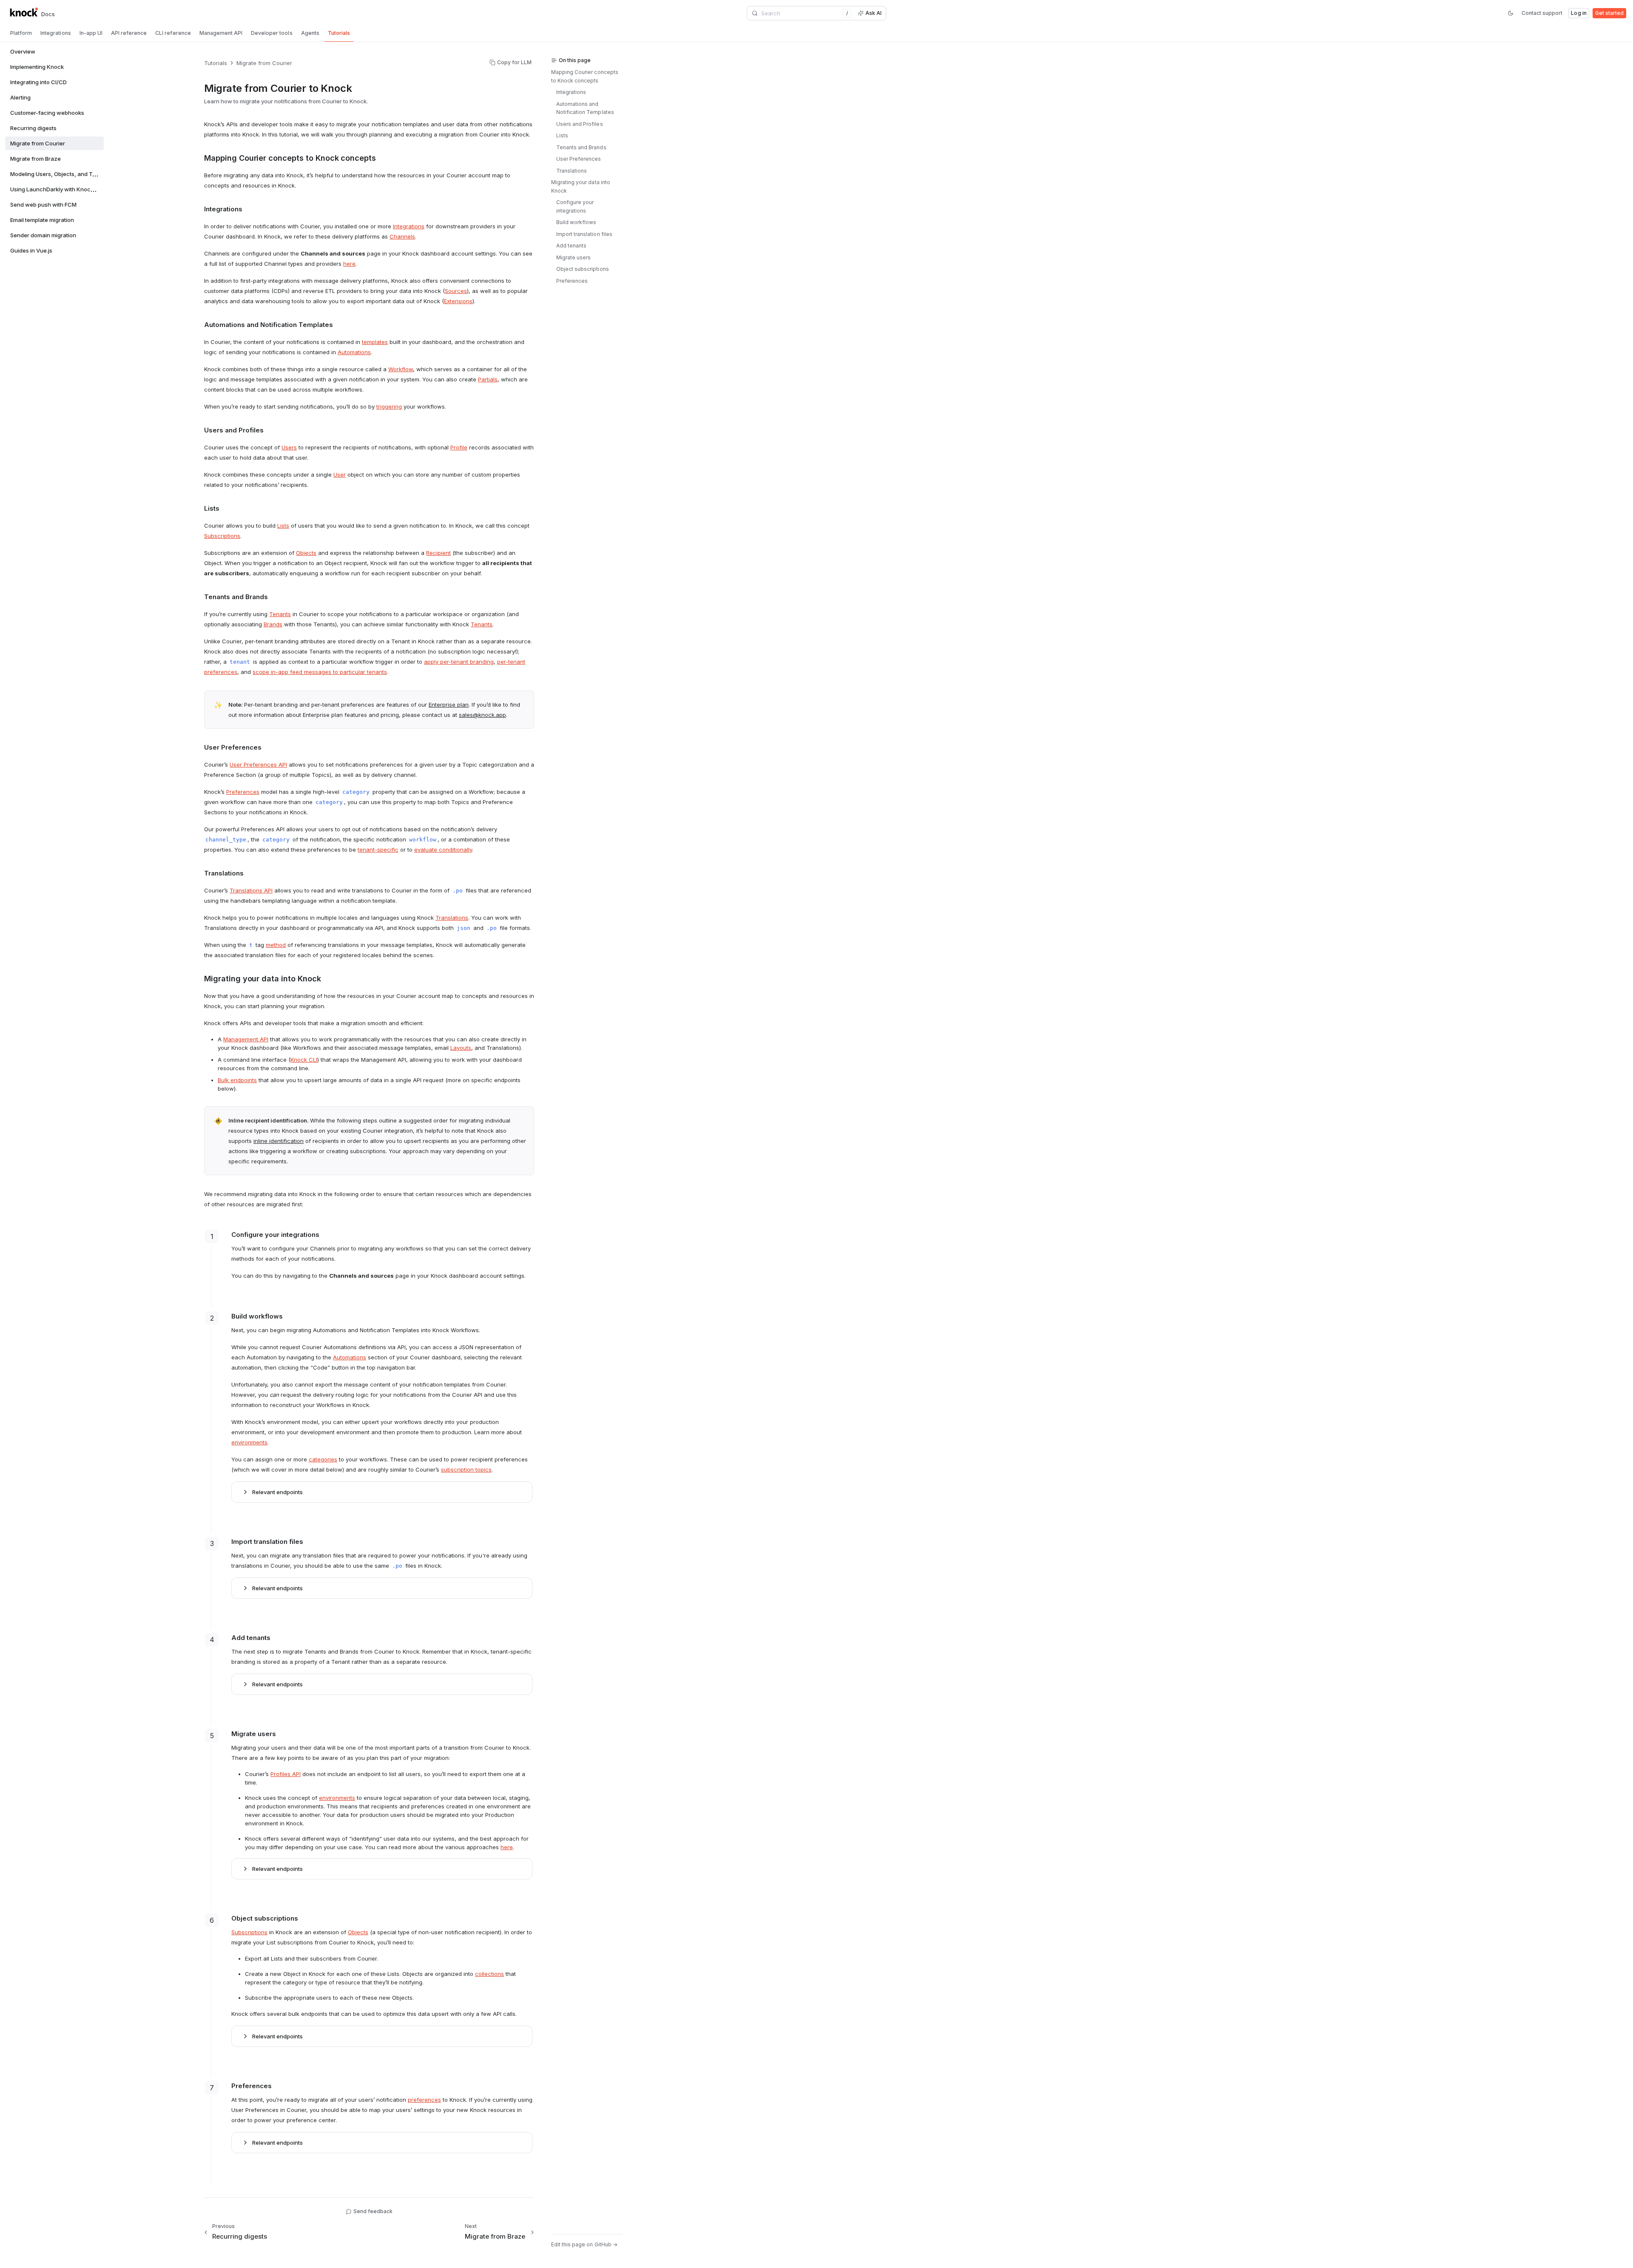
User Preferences (579, 159)
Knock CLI (304, 1060)
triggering (389, 406)
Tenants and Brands (581, 147)
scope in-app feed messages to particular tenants (320, 672)
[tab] (21, 33)
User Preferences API (258, 765)
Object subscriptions (583, 269)
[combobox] (801, 13)
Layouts (461, 1048)
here (349, 264)
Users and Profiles (580, 124)
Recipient (438, 553)
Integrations (409, 226)
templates (375, 342)
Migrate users (573, 257)
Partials (488, 379)
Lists (283, 526)
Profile (459, 447)
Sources (456, 291)
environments (249, 1442)
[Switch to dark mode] (1511, 13)
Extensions (458, 301)
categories (323, 1459)
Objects (306, 553)
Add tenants (571, 246)
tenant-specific (378, 850)
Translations (452, 918)
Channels (402, 236)
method (276, 945)
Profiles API (286, 1774)
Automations (354, 352)
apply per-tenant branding (459, 662)
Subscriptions (222, 536)
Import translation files (584, 234)
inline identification (279, 1141)
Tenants (280, 614)
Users (289, 447)
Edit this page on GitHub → (584, 2244)
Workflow (401, 369)
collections (489, 1974)
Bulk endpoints (237, 1080)
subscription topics (466, 1469)
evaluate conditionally (443, 850)
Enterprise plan (449, 705)
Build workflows (576, 222)
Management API (246, 1039)
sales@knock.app (482, 715)
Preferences (243, 792)
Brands (273, 624)
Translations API (251, 890)
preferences (424, 2100)
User (340, 475)
